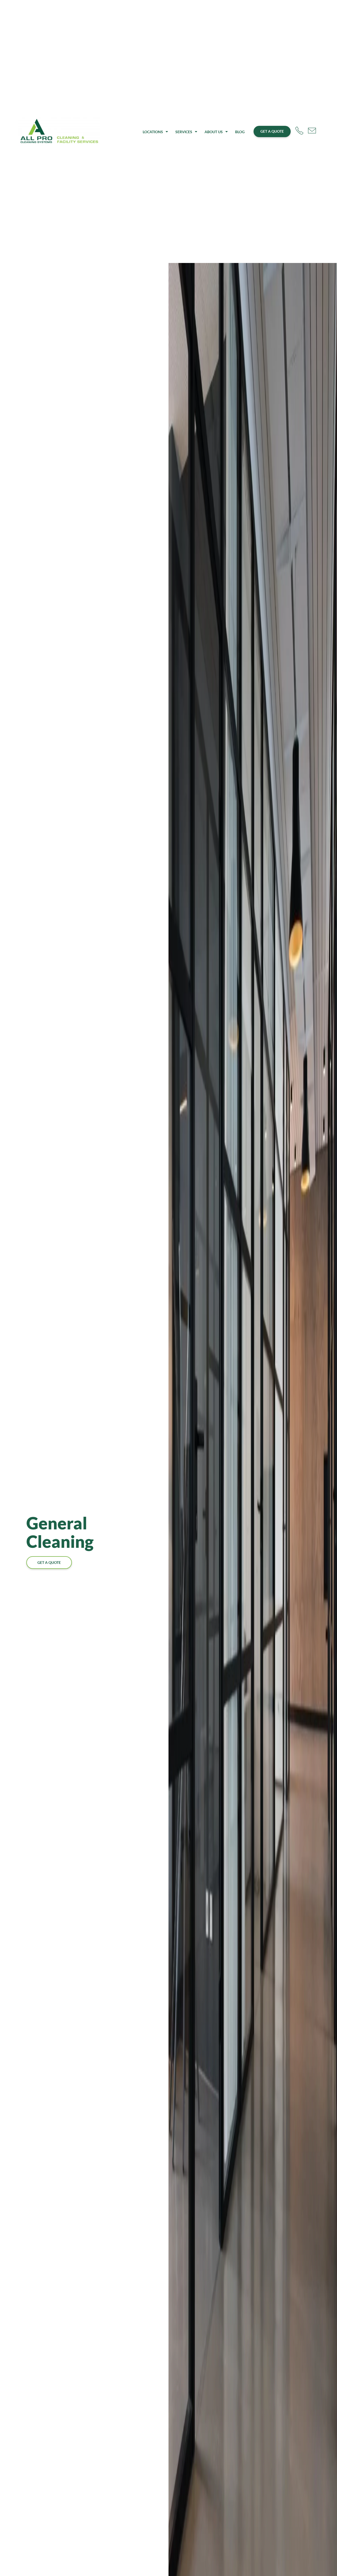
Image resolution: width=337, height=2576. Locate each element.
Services (184, 132)
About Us (214, 132)
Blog (240, 132)
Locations (153, 132)
